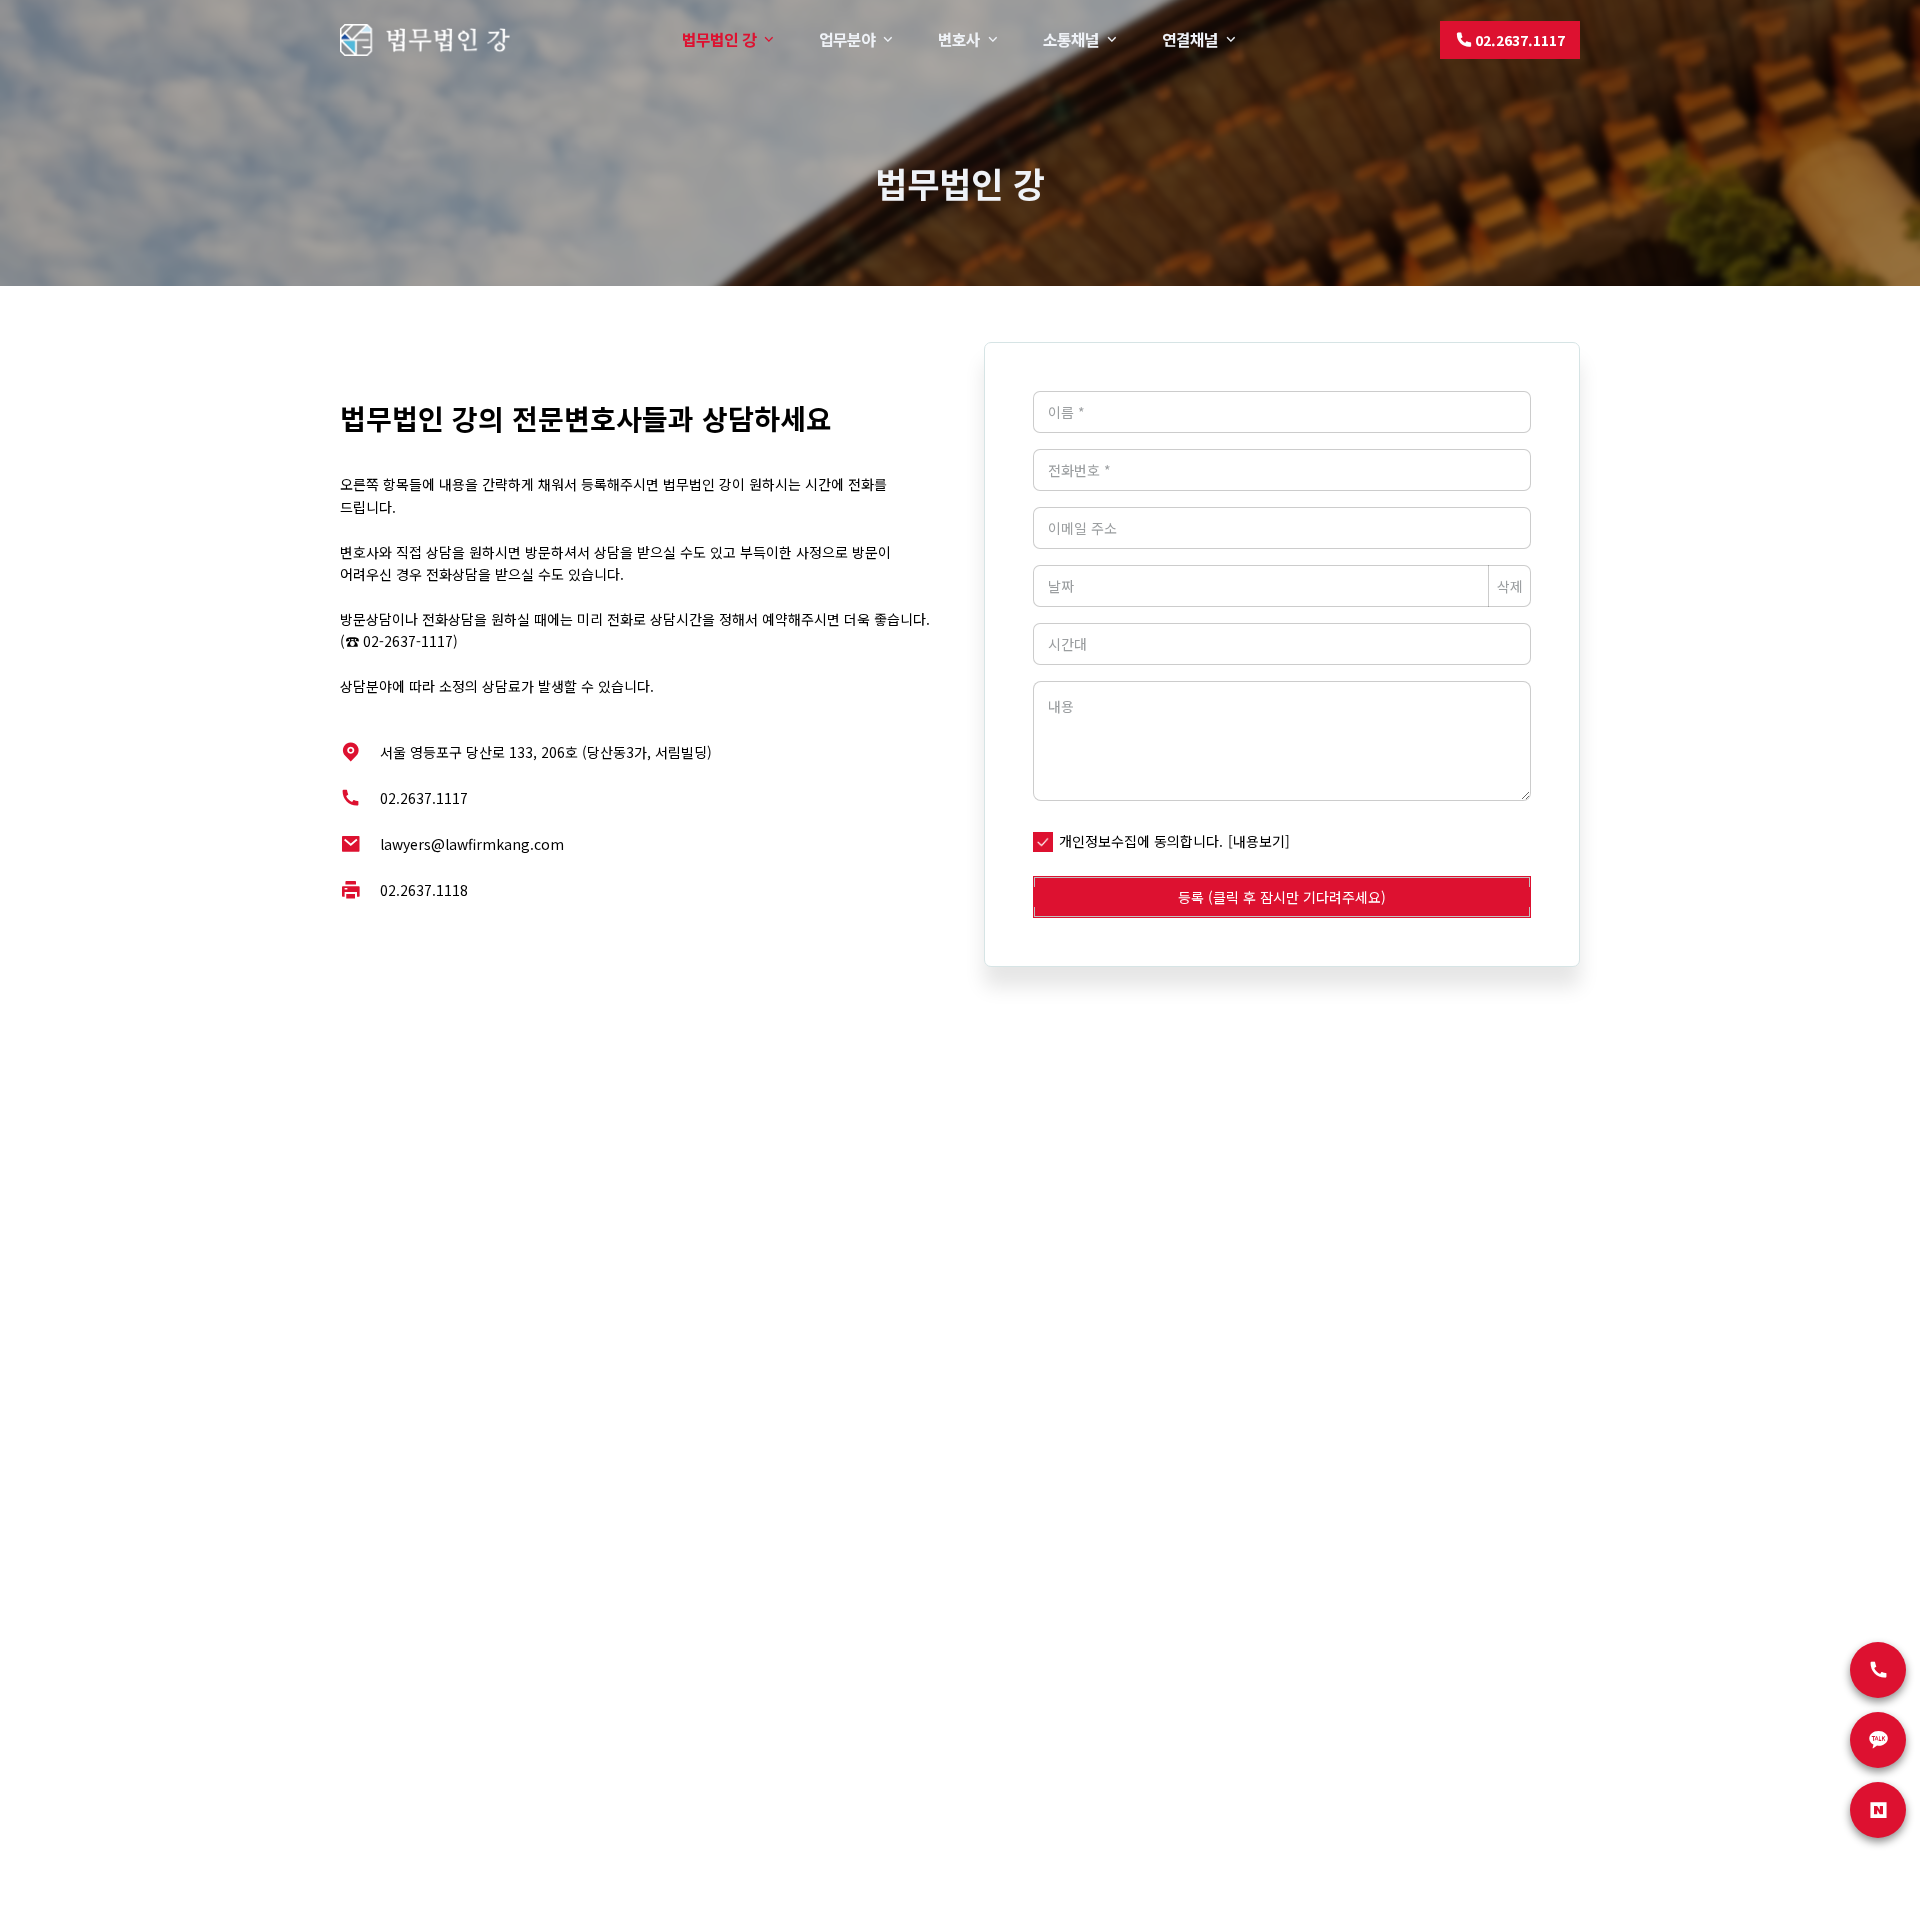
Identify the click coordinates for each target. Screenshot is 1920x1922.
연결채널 (1190, 39)
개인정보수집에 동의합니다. (1141, 841)
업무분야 (847, 39)
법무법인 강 (719, 39)
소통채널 (1071, 39)
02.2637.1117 (424, 798)
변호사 (959, 39)
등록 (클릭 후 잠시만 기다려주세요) (1282, 897)
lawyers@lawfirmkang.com (472, 844)
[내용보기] (1259, 841)
